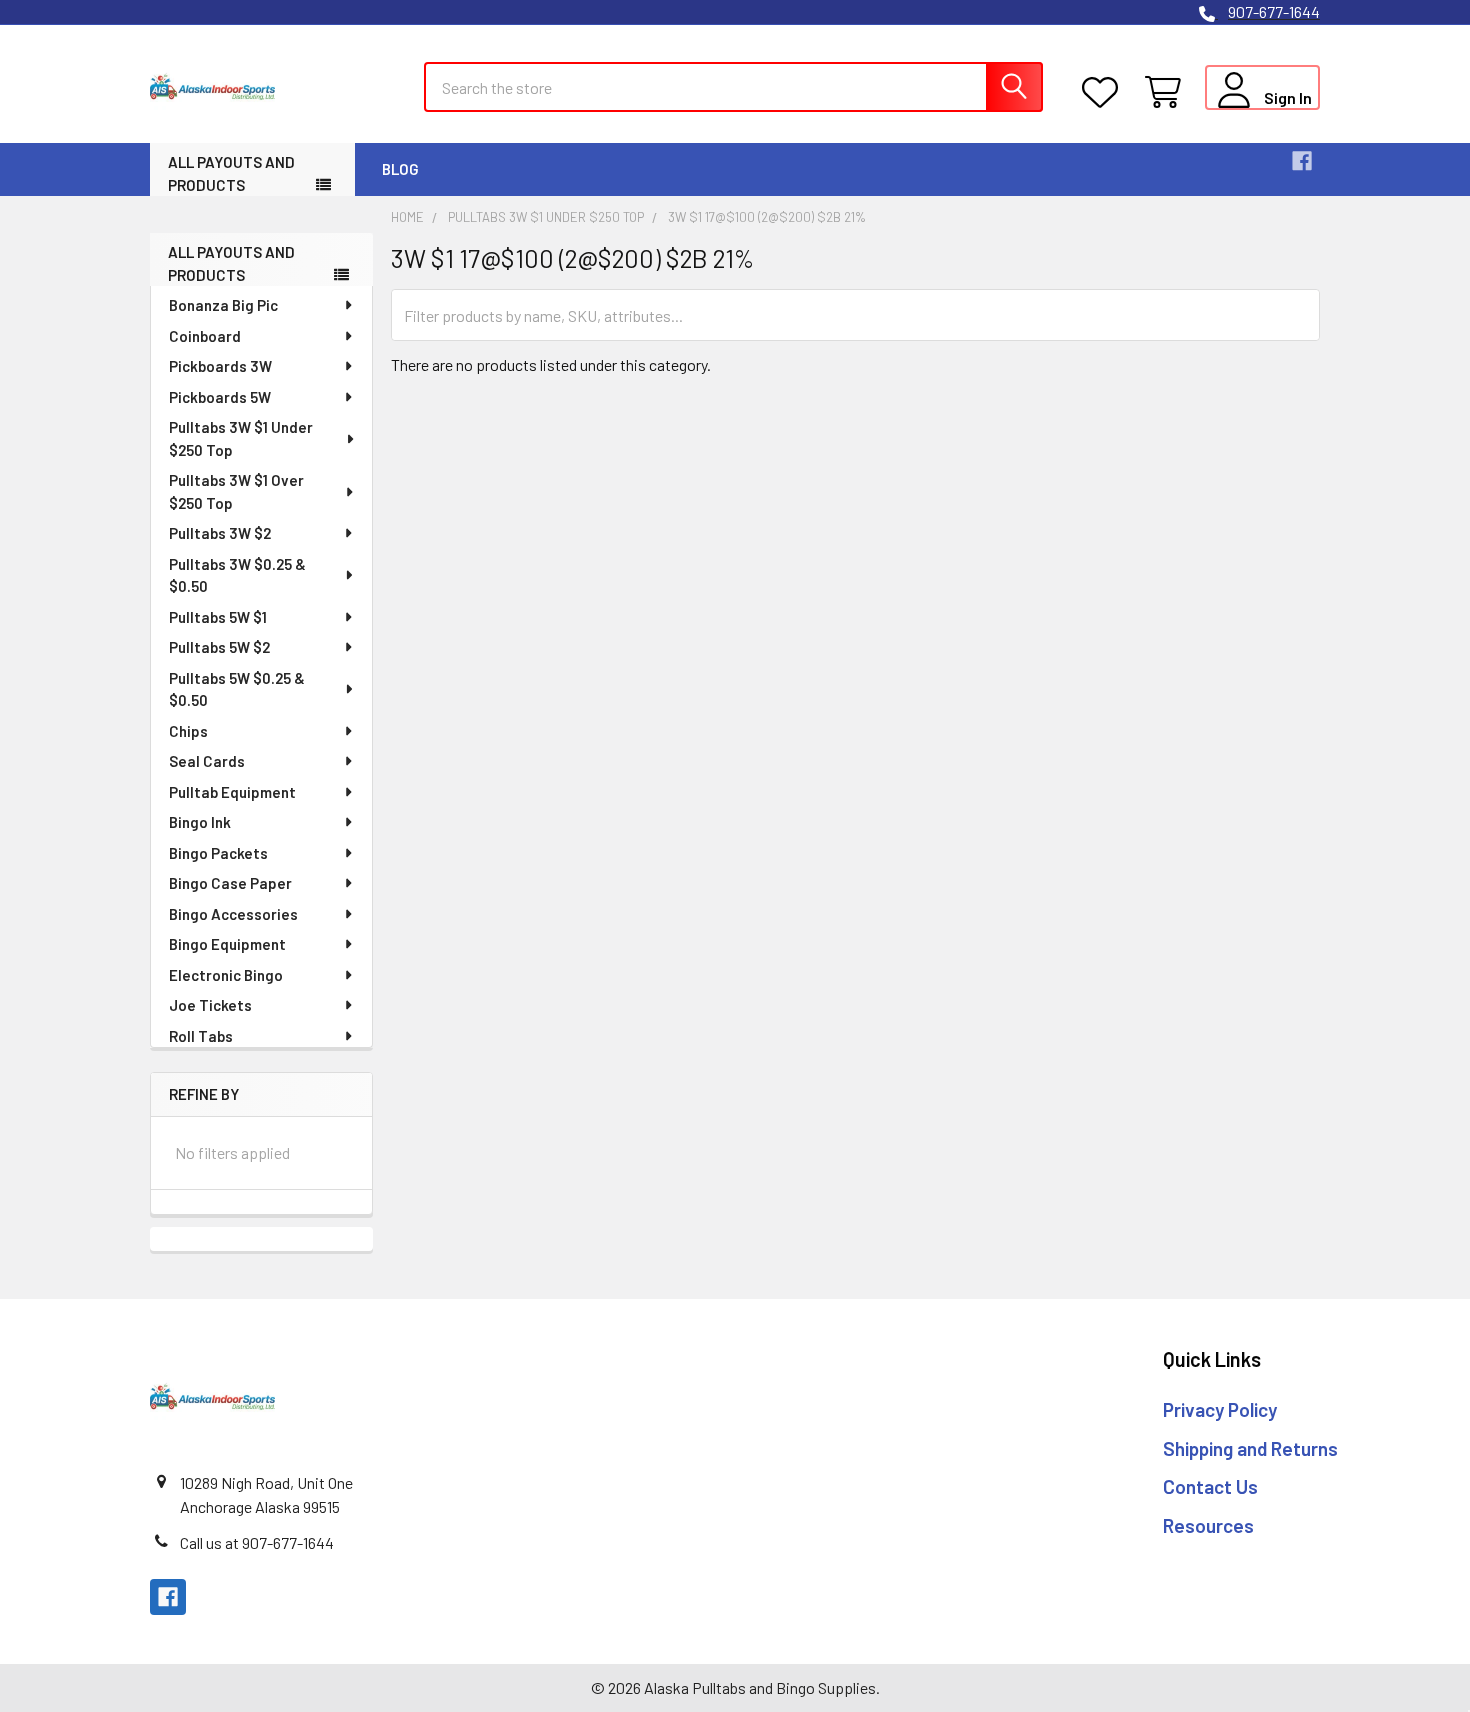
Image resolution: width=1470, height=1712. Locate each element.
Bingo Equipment (227, 944)
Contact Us (1210, 1486)
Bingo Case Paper (230, 883)
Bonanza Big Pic (223, 305)
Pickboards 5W (220, 397)
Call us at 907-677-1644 (257, 1542)
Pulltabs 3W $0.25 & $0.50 (237, 575)
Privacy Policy (1220, 1409)
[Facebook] (1302, 161)
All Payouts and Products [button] (231, 173)
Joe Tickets (210, 1005)
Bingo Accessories (233, 914)
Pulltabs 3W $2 (220, 533)
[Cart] (1167, 92)
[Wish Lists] (1104, 92)
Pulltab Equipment (232, 792)
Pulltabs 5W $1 (218, 617)
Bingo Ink (200, 822)
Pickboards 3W (220, 366)
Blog (400, 169)
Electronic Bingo (226, 975)
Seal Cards (207, 761)
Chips (188, 731)
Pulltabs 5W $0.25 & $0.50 (237, 689)
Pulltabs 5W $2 (219, 647)
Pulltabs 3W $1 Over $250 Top (236, 491)
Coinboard (205, 336)
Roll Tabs (201, 1036)
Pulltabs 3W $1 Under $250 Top (241, 438)
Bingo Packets (218, 853)
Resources (1208, 1525)
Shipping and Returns (1250, 1448)
